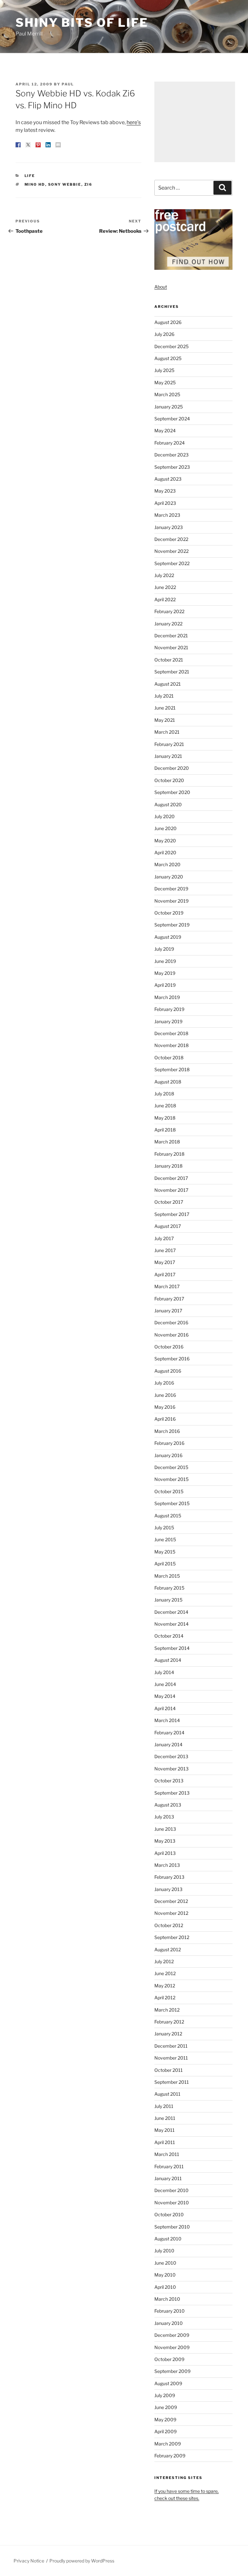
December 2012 (171, 1901)
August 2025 (168, 358)
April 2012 (165, 1998)
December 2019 (171, 889)
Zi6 (88, 184)
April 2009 (165, 2431)
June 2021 (165, 708)
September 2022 (172, 563)
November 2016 (171, 1335)
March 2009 (168, 2444)
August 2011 (167, 2094)
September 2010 (172, 2227)
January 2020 (169, 877)
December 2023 (171, 455)
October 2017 (169, 1202)
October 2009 (169, 2359)
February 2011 (169, 2166)
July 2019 (164, 949)
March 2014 (167, 1720)
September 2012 (172, 1937)
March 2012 (167, 2010)
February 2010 (170, 2311)
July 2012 (164, 1961)
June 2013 (165, 1829)
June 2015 (165, 1539)
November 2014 (171, 1624)
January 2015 (168, 1600)
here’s (134, 122)
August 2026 (168, 322)
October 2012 (169, 1925)
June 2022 (165, 587)
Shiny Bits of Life (82, 23)
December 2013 (171, 1756)
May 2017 (165, 1262)
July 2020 (165, 816)
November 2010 (172, 2203)
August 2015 (168, 1516)
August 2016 (168, 1371)
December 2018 (171, 1033)
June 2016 (165, 1395)
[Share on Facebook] (18, 145)
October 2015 (169, 1491)
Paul (68, 84)
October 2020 (169, 780)
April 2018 (165, 1130)
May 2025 (165, 382)
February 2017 (169, 1299)
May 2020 (165, 841)
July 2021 (164, 696)
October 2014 (169, 1636)
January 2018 (168, 1166)
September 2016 (172, 1359)
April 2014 (165, 1708)
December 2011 (171, 2046)
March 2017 (167, 1286)
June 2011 (165, 2118)
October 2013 (169, 1781)
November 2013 (171, 1769)
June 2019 (165, 961)
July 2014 (164, 1672)
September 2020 (172, 792)
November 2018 (171, 1045)
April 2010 (165, 2287)
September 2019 (172, 925)
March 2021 (167, 732)
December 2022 (171, 539)
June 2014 (165, 1684)
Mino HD (35, 184)
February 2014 (169, 1733)
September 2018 (172, 1069)
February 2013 (169, 1877)
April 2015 (165, 1564)
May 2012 (165, 1986)
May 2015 (165, 1552)
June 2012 (165, 1973)
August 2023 (168, 479)
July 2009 (165, 2395)
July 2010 (164, 2251)
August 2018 (168, 1082)
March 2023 (167, 515)
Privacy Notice (29, 2561)
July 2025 (164, 370)
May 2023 (165, 491)
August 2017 (168, 1226)
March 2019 (167, 997)
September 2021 (172, 672)
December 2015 (171, 1467)
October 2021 (169, 660)
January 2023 (169, 527)
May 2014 (165, 1696)
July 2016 (164, 1383)
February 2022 (169, 611)
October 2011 (169, 2070)
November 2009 (172, 2347)
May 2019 (165, 973)
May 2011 (165, 2130)
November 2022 (171, 551)
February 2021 (169, 744)
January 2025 (169, 407)
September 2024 (172, 419)
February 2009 (170, 2456)
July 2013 (164, 1817)
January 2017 (168, 1311)
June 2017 (165, 1250)
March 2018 (167, 1142)
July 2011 (164, 2106)
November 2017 (171, 1190)
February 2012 (169, 2022)
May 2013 (165, 1841)
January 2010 (169, 2323)
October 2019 (169, 913)
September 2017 (172, 1214)
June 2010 (165, 2263)
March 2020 (167, 864)
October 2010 (169, 2214)
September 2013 (172, 1793)
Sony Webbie (65, 184)
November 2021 (171, 647)
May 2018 (165, 1118)
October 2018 (169, 1058)
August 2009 (168, 2383)
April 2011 (165, 2142)
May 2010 (165, 2275)
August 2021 (168, 684)
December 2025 (171, 346)
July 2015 (164, 1528)
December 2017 (171, 1178)
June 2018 (165, 1106)
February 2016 (169, 1443)
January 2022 (168, 624)
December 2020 (172, 768)
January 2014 (168, 1744)
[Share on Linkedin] (48, 145)
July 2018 (164, 1094)
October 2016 (169, 1347)
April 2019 (165, 985)
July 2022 (164, 575)
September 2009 (172, 2371)
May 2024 (165, 431)
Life (30, 176)
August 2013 (168, 1805)
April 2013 (165, 1853)
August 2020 (168, 804)
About (161, 287)
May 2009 (165, 2419)
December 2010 (171, 2190)
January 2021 (168, 756)
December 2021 (171, 636)
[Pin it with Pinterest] (38, 145)
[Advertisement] (195, 122)
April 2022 (165, 599)
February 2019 (169, 1009)
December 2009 (172, 2335)
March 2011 (167, 2154)
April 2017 (165, 1274)
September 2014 (172, 1648)
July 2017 (164, 1238)
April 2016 (165, 1419)
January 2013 (168, 1889)
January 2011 (168, 2178)
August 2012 (168, 1949)
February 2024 (170, 443)
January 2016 (168, 1455)
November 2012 (171, 1913)
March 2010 (167, 2299)
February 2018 (169, 1154)
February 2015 (169, 1588)
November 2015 (171, 1479)
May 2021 (165, 720)
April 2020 (165, 852)
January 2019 (168, 1021)
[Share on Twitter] (28, 145)
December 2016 (171, 1322)
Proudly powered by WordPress (82, 2561)
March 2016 (167, 1431)
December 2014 (171, 1612)
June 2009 (166, 2407)
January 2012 (168, 2034)
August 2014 (168, 1660)
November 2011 (171, 2058)
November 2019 (171, 901)
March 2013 (167, 1865)
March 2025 (167, 394)
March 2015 (167, 1576)
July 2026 (164, 334)
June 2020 (165, 828)
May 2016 (165, 1407)
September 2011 (172, 2082)
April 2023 (165, 503)
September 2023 (172, 467)
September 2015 (172, 1503)
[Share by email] (58, 145)
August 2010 (168, 2239)
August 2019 (168, 937)
